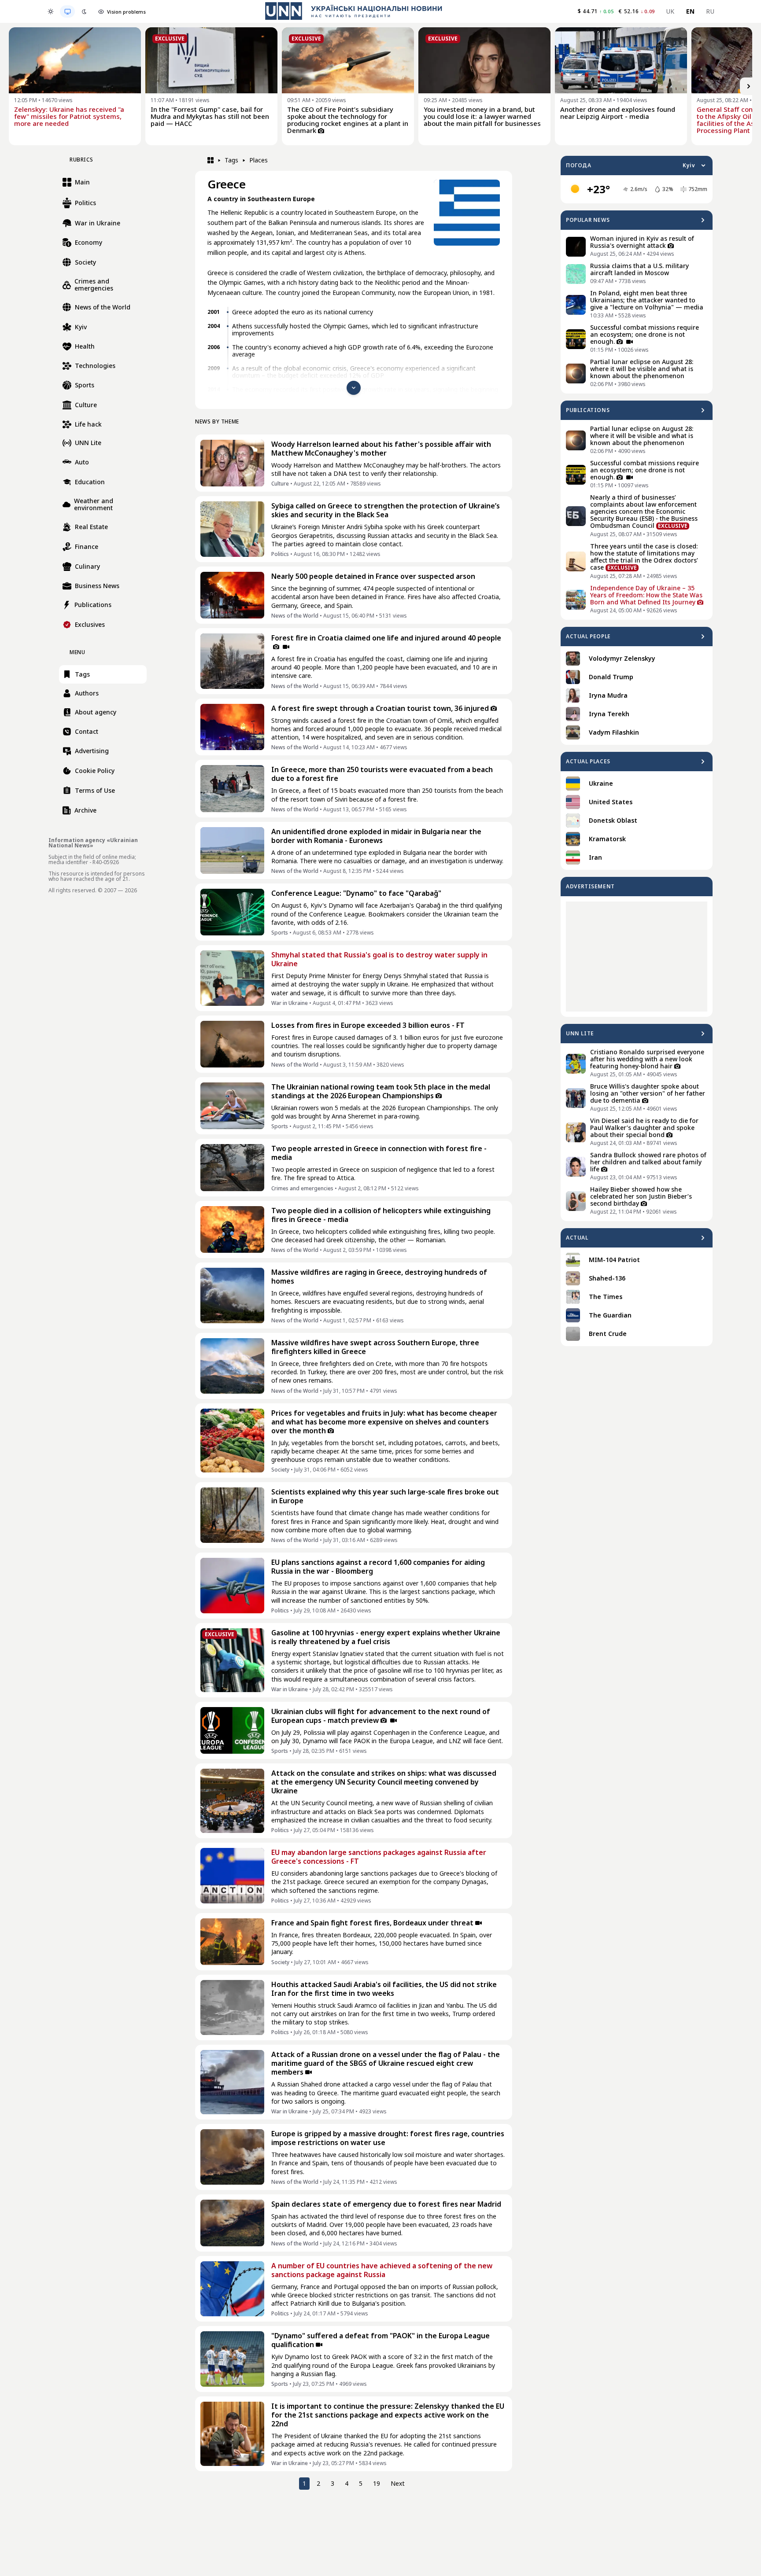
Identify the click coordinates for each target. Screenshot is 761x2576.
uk (670, 11)
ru (710, 11)
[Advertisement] (637, 957)
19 (377, 2483)
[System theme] (67, 11)
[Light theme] (51, 11)
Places (259, 160)
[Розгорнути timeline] (354, 388)
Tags (231, 160)
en (691, 11)
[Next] (749, 86)
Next (398, 2483)
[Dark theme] (84, 11)
